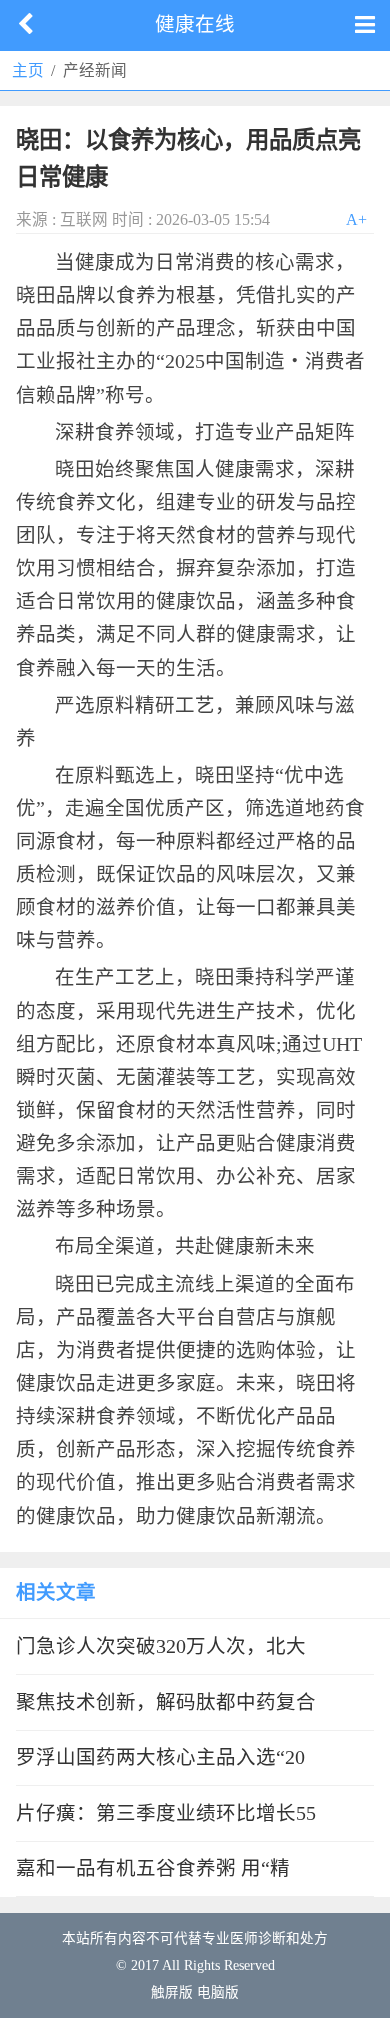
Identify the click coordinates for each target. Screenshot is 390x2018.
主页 (28, 70)
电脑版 (218, 1992)
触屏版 (172, 1992)
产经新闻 (95, 70)
